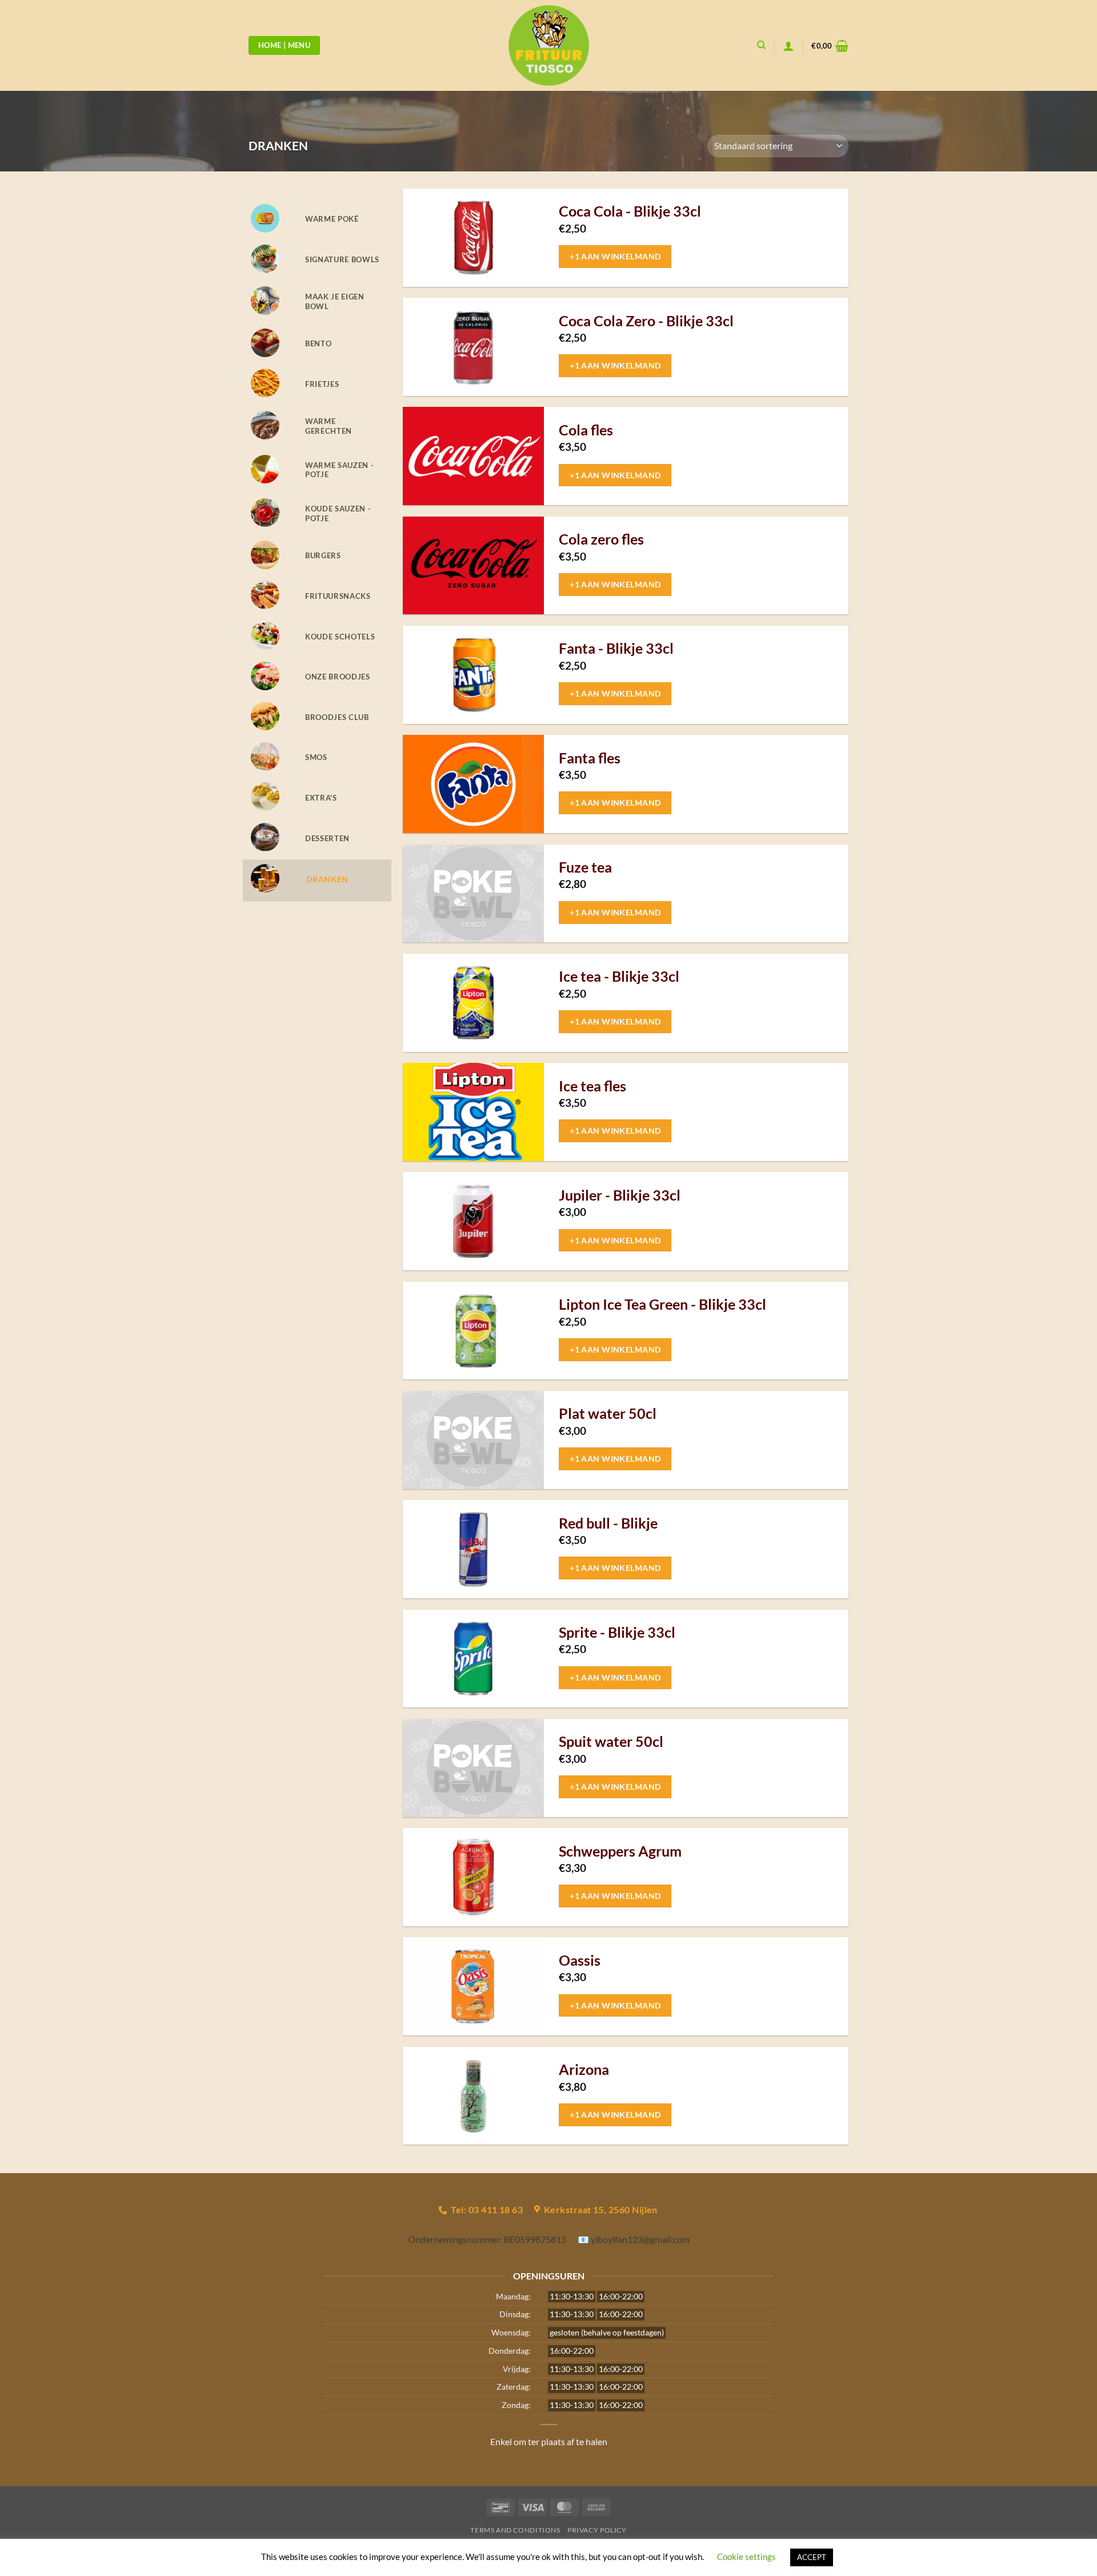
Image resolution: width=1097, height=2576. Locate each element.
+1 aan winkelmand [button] (615, 256)
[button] (830, 46)
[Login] (788, 46)
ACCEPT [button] (812, 2557)
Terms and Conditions (515, 2530)
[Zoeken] (761, 45)
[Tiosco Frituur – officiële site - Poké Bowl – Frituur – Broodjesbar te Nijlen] (548, 45)
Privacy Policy (597, 2530)
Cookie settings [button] (746, 2557)
